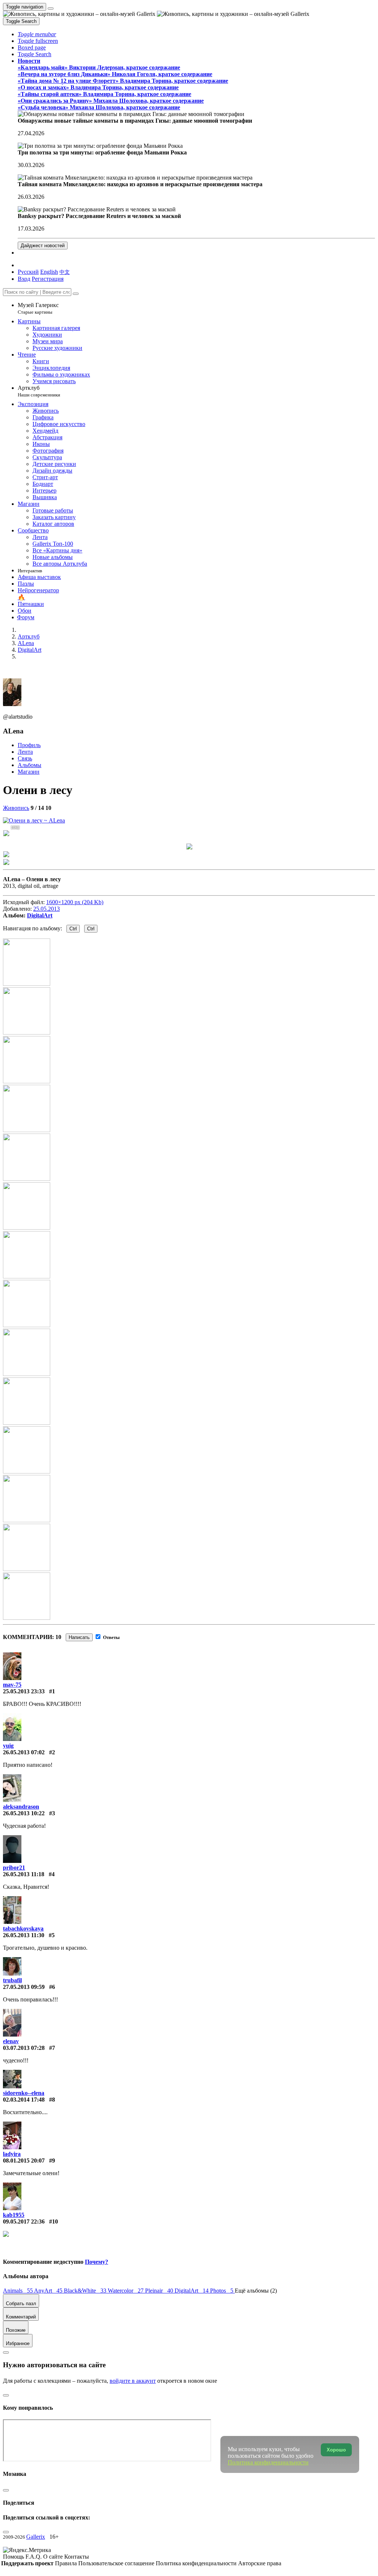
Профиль (29, 745)
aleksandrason (21, 1807)
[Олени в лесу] (34, 820)
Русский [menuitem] (28, 272)
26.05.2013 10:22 (24, 1813)
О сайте (54, 2557)
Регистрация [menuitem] (48, 279)
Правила (67, 2563)
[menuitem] (65, 272)
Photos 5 (222, 2291)
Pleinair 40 (160, 2291)
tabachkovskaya (23, 1928)
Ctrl (73, 929)
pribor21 (14, 1868)
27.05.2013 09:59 (24, 1987)
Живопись (16, 808)
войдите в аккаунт (133, 2381)
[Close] (76, 294)
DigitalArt (40, 915)
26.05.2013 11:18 (24, 1874)
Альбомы (30, 765)
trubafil (12, 1980)
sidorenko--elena (24, 2093)
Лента (25, 752)
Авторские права (260, 2563)
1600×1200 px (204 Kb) (75, 902)
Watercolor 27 (126, 2291)
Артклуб (39, 391)
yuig (8, 1746)
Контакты (77, 2557)
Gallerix (36, 2537)
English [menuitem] (49, 272)
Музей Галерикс (38, 308)
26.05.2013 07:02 (24, 1752)
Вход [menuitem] (24, 279)
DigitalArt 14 (192, 2291)
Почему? (97, 2262)
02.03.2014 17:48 (24, 2100)
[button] (37, 34)
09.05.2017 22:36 (24, 2221)
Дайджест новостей (43, 246)
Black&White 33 (86, 2291)
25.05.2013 (47, 909)
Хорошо (336, 2450)
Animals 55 (18, 2291)
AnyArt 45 (49, 2291)
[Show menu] (51, 8)
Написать (79, 1637)
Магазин (29, 772)
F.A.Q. (34, 2557)
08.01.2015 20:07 (24, 2161)
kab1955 (14, 2215)
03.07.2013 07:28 (24, 2048)
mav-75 (12, 1685)
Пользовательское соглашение (117, 2563)
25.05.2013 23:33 (24, 1691)
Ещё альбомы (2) (256, 2291)
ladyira (12, 2154)
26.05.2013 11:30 (24, 1935)
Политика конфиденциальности (197, 2563)
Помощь (14, 2557)
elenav (11, 2041)
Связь (25, 758)
